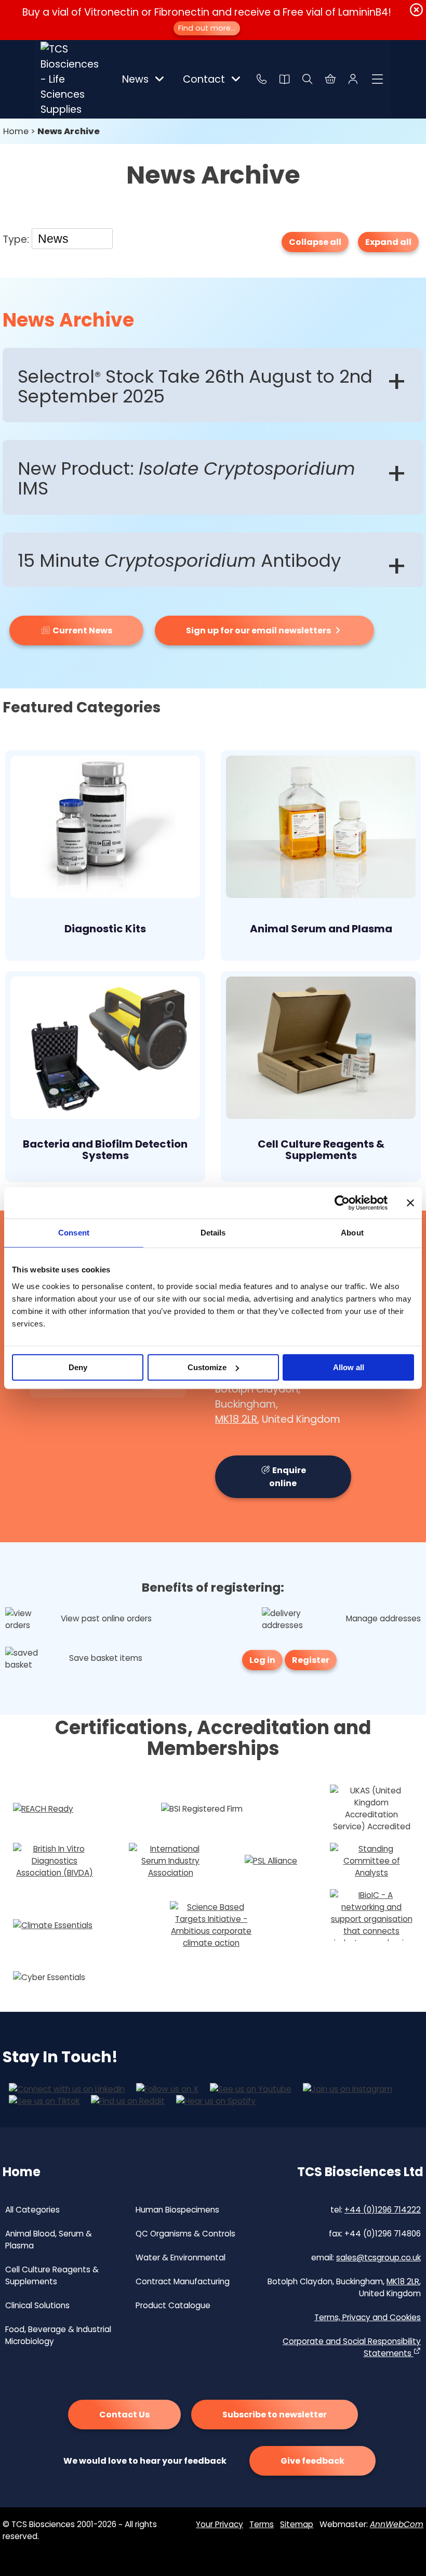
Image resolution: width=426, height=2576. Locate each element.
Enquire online (288, 1477)
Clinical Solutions (37, 2305)
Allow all (349, 1367)
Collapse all (315, 242)
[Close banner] (410, 1203)
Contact (204, 79)
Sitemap (297, 2524)
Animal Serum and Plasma (321, 929)
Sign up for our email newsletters (259, 630)
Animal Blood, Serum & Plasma (49, 2240)
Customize (207, 1367)
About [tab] (352, 1233)
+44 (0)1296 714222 (383, 2210)
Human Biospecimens (177, 2210)
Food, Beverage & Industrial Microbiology (58, 2335)
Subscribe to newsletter (275, 2415)
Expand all (388, 242)
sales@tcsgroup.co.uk (378, 2258)
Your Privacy (219, 2524)
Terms (262, 2524)
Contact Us (124, 2415)
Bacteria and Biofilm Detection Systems (105, 1150)
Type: (17, 239)
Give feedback (312, 2461)
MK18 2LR (236, 1419)
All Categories (32, 2210)
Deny (78, 1367)
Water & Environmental (181, 2258)
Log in (262, 1660)
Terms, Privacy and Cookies (368, 2317)
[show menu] (378, 79)
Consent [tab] (74, 1233)
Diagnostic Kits (105, 929)
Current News (82, 630)
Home (16, 131)
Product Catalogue (173, 2305)
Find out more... (207, 28)
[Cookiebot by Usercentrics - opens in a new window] (342, 1203)
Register (311, 1660)
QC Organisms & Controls (185, 2234)
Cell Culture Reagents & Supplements (321, 1150)
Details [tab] (213, 1233)
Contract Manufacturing (183, 2281)
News (135, 79)
